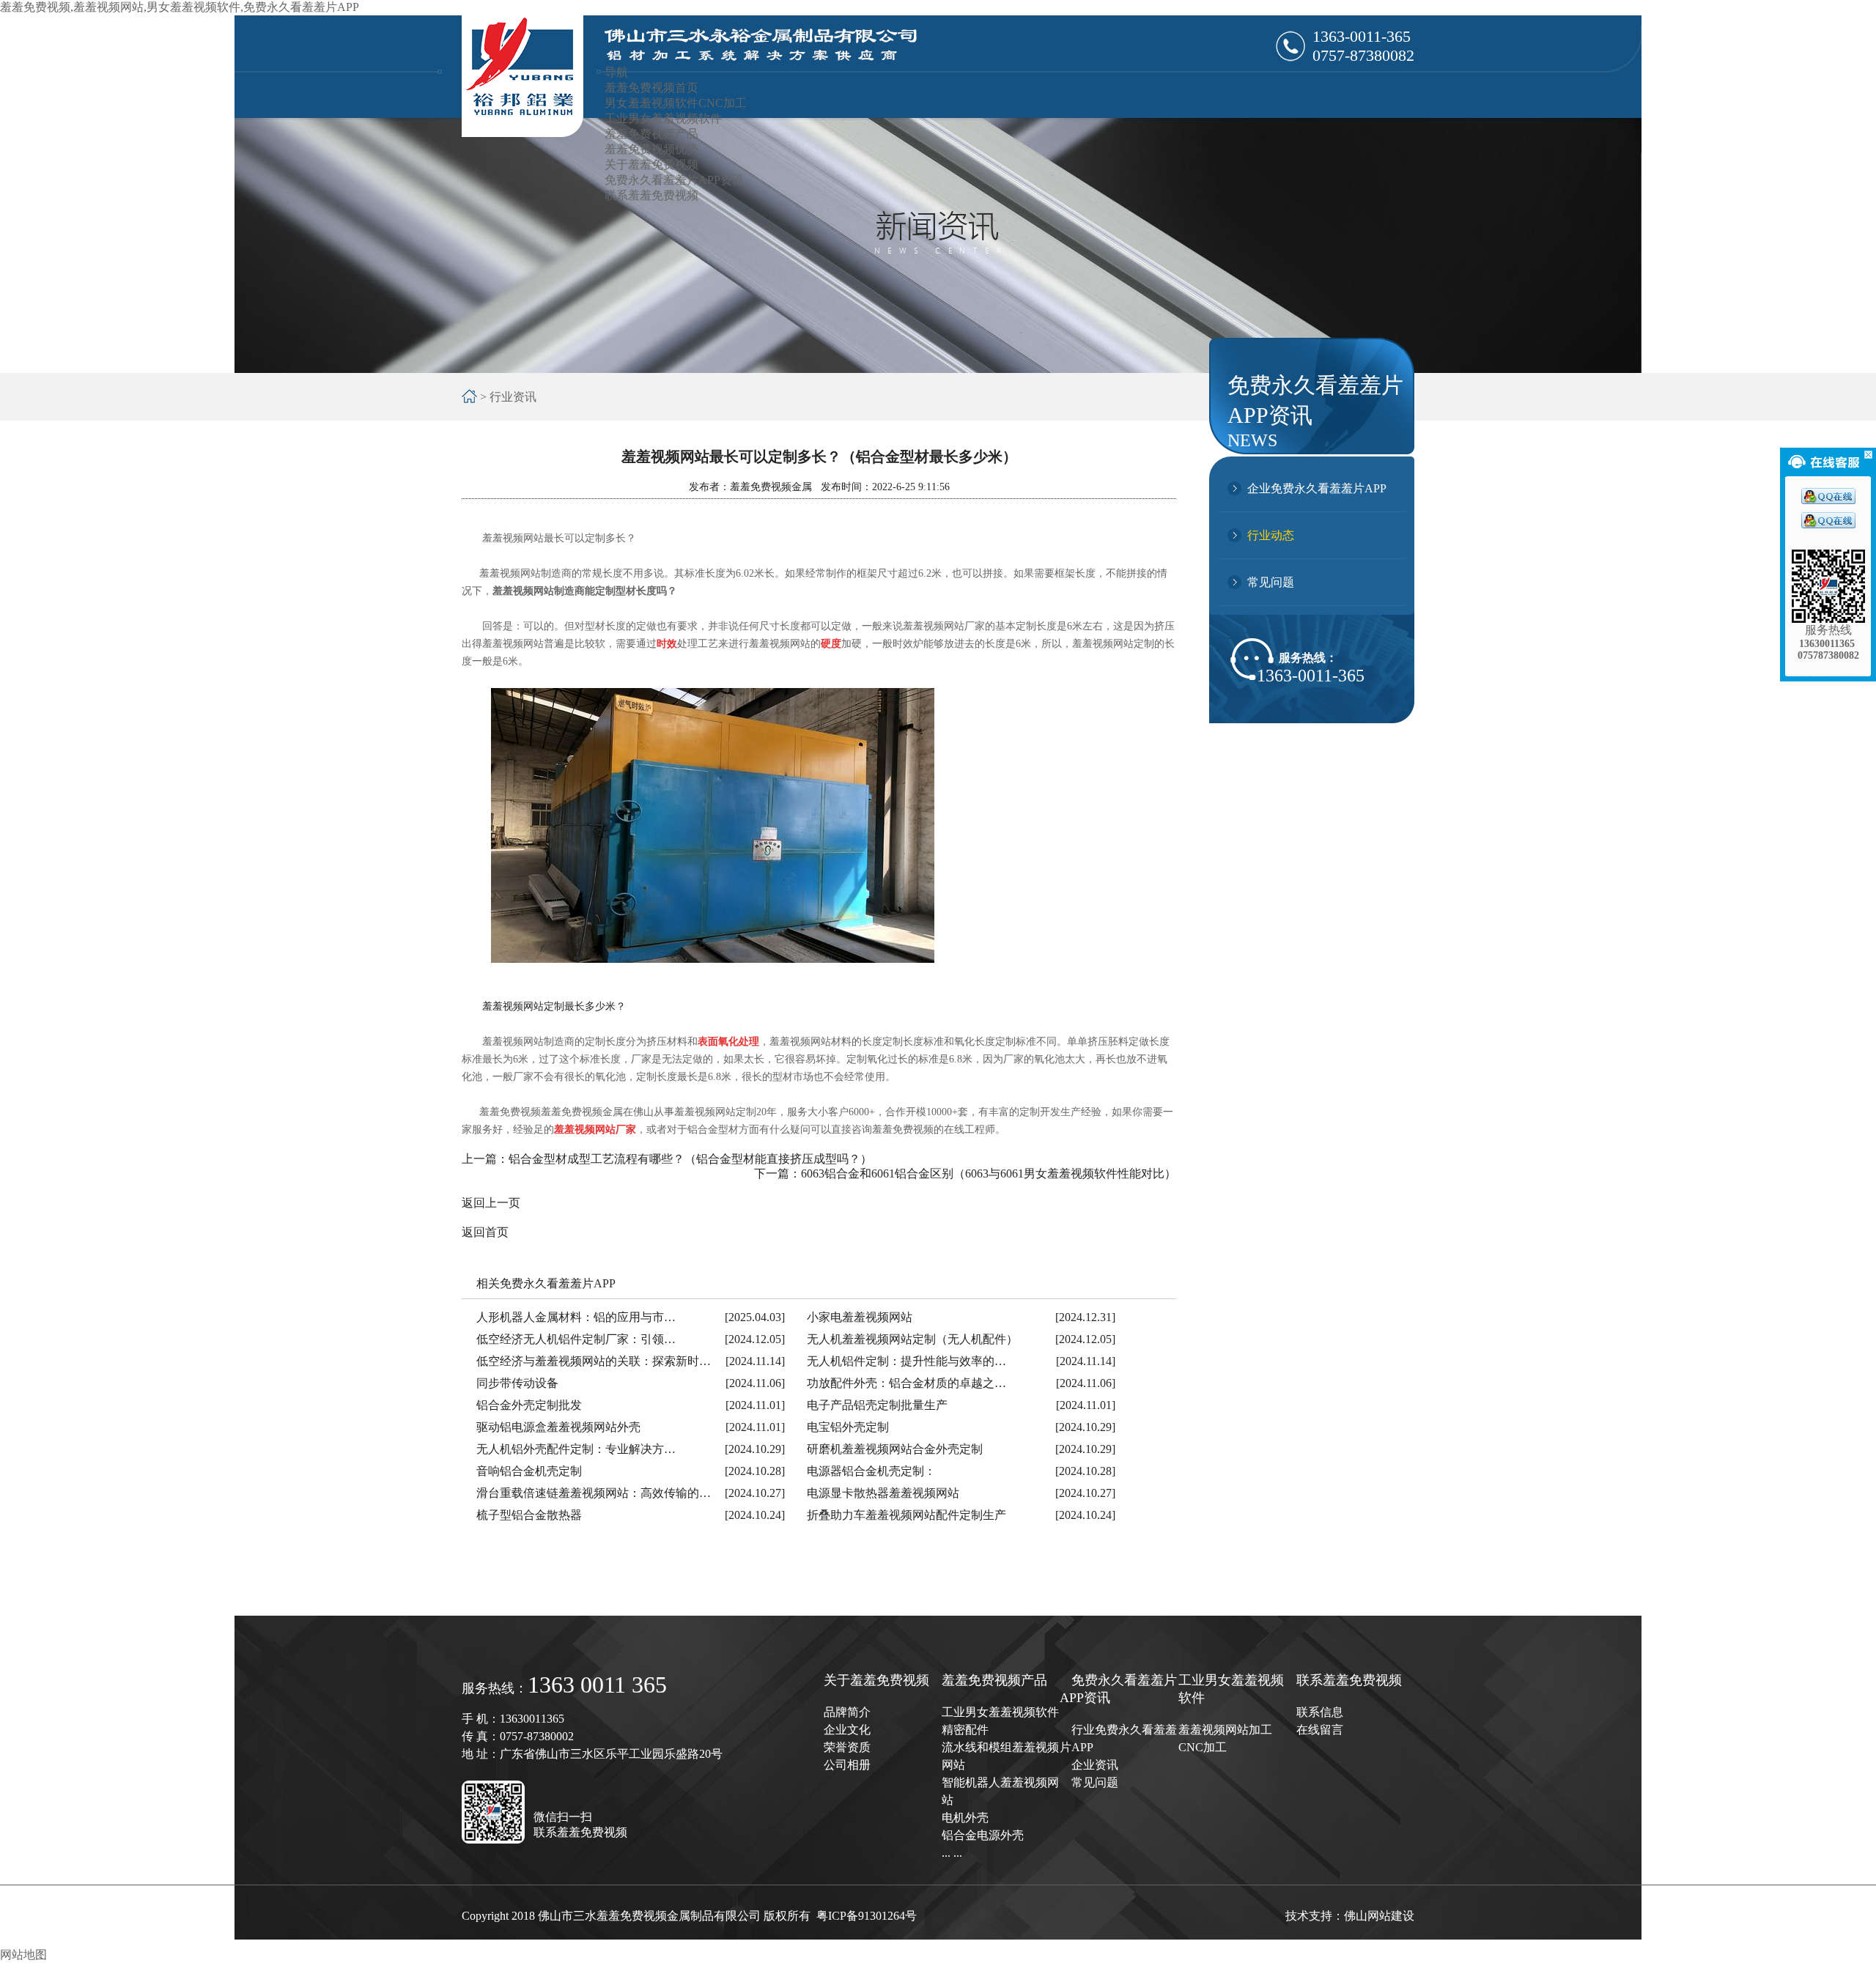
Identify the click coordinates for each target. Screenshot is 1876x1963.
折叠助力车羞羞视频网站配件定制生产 (906, 1515)
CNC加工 (1203, 1747)
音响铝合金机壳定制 (529, 1471)
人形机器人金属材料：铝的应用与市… (576, 1317)
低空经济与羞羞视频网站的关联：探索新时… (594, 1361)
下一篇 (965, 1173)
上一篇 (667, 1159)
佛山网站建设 (1379, 1916)
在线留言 (1320, 1730)
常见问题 (1271, 582)
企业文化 (847, 1730)
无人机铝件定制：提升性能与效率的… (906, 1361)
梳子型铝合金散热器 (529, 1515)
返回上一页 (491, 1203)
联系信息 (1320, 1712)
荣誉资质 (847, 1747)
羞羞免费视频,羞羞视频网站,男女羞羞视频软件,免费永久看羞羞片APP (180, 7)
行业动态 (1271, 535)
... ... (952, 1853)
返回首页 (485, 1232)
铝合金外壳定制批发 (529, 1405)
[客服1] (1828, 500)
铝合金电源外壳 (983, 1835)
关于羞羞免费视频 (876, 1680)
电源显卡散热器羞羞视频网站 (883, 1493)
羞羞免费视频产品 (994, 1680)
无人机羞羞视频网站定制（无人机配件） (912, 1339)
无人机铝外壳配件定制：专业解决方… (576, 1449)
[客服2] (1828, 524)
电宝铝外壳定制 (848, 1427)
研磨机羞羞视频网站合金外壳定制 (895, 1449)
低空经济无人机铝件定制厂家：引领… (576, 1339)
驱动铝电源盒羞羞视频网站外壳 (558, 1427)
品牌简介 (847, 1712)
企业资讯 (1095, 1765)
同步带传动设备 (517, 1383)
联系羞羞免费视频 (1349, 1680)
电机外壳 (965, 1818)
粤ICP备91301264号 (867, 1916)
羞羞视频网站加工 (1225, 1730)
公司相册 (847, 1765)
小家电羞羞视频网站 (860, 1317)
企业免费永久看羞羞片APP (1317, 488)
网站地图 (23, 1955)
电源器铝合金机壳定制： (871, 1471)
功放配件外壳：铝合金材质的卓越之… (906, 1383)
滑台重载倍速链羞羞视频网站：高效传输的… (594, 1493)
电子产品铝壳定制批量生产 (877, 1405)
